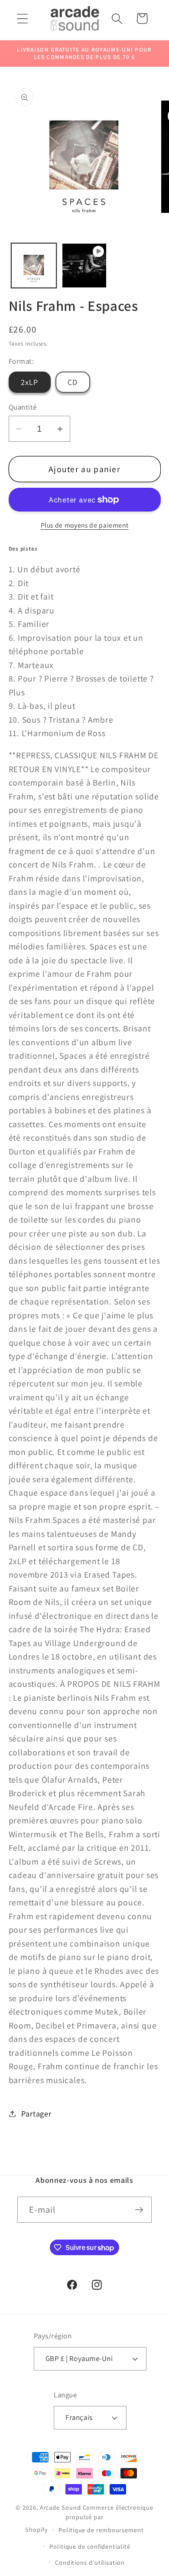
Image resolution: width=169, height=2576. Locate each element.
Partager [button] (36, 2113)
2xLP (30, 382)
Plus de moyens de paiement (85, 525)
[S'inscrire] (139, 2210)
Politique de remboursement (101, 2530)
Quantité (23, 407)
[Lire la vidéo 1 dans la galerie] (84, 266)
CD (73, 382)
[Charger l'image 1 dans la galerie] (34, 266)
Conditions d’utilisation (90, 2562)
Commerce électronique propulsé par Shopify (89, 2518)
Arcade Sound (60, 2507)
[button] (22, 18)
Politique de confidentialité (90, 2546)
